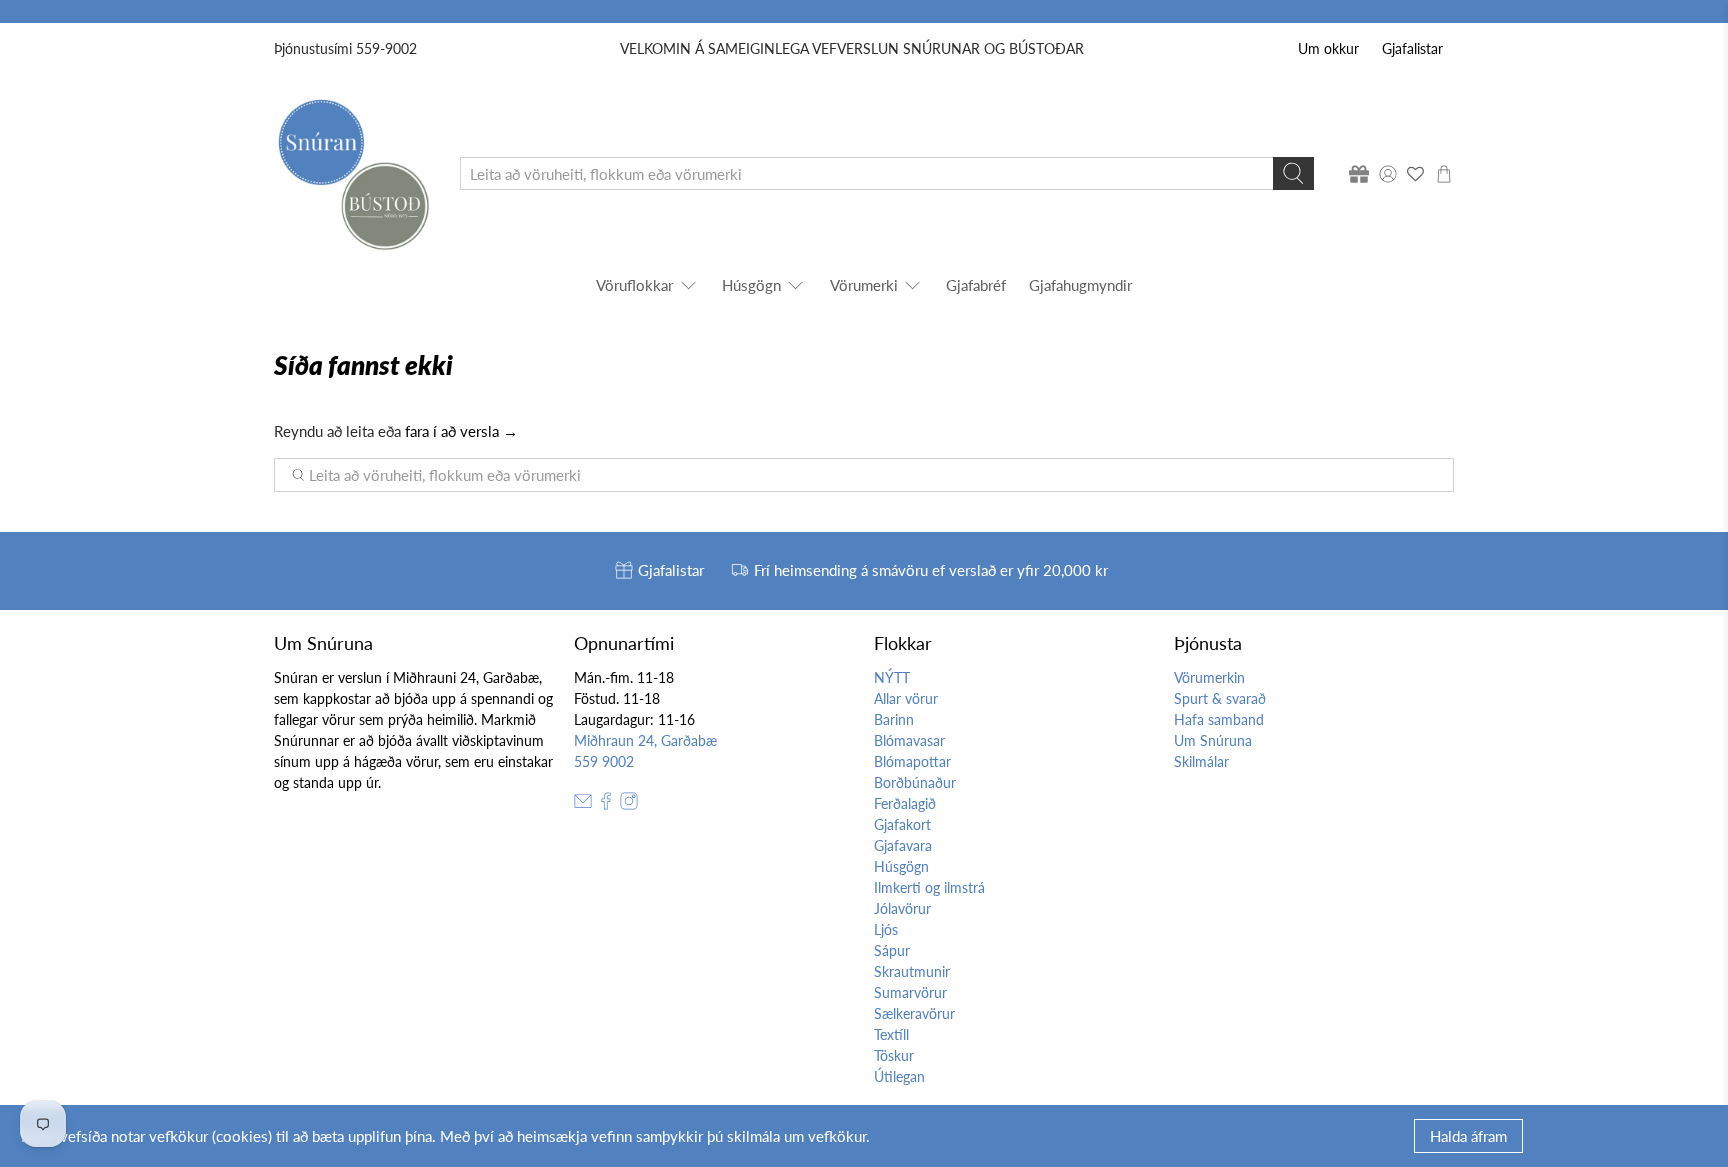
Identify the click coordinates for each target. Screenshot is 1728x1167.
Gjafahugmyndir (1080, 285)
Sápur (892, 950)
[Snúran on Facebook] (606, 804)
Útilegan (899, 1076)
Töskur (894, 1055)
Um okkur (1328, 48)
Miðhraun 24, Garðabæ (645, 740)
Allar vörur (906, 698)
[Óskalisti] (1416, 174)
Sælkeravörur (914, 1013)
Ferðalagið (905, 803)
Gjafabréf (976, 285)
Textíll (891, 1034)
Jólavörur (902, 908)
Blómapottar (912, 761)
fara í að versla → (461, 431)
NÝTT (892, 677)
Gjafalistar (1412, 48)
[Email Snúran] (583, 804)
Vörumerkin (1209, 677)
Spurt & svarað (1220, 698)
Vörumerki (864, 285)
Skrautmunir (912, 971)
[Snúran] (352, 173)
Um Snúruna (1213, 740)
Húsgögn (751, 285)
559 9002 (604, 761)
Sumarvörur (910, 992)
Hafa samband (1219, 719)
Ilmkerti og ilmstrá (929, 887)
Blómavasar (909, 740)
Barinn (894, 719)
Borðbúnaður (915, 782)
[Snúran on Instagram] (629, 804)
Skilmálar (1201, 761)
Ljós (886, 929)
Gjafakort (902, 824)
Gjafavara (903, 845)
